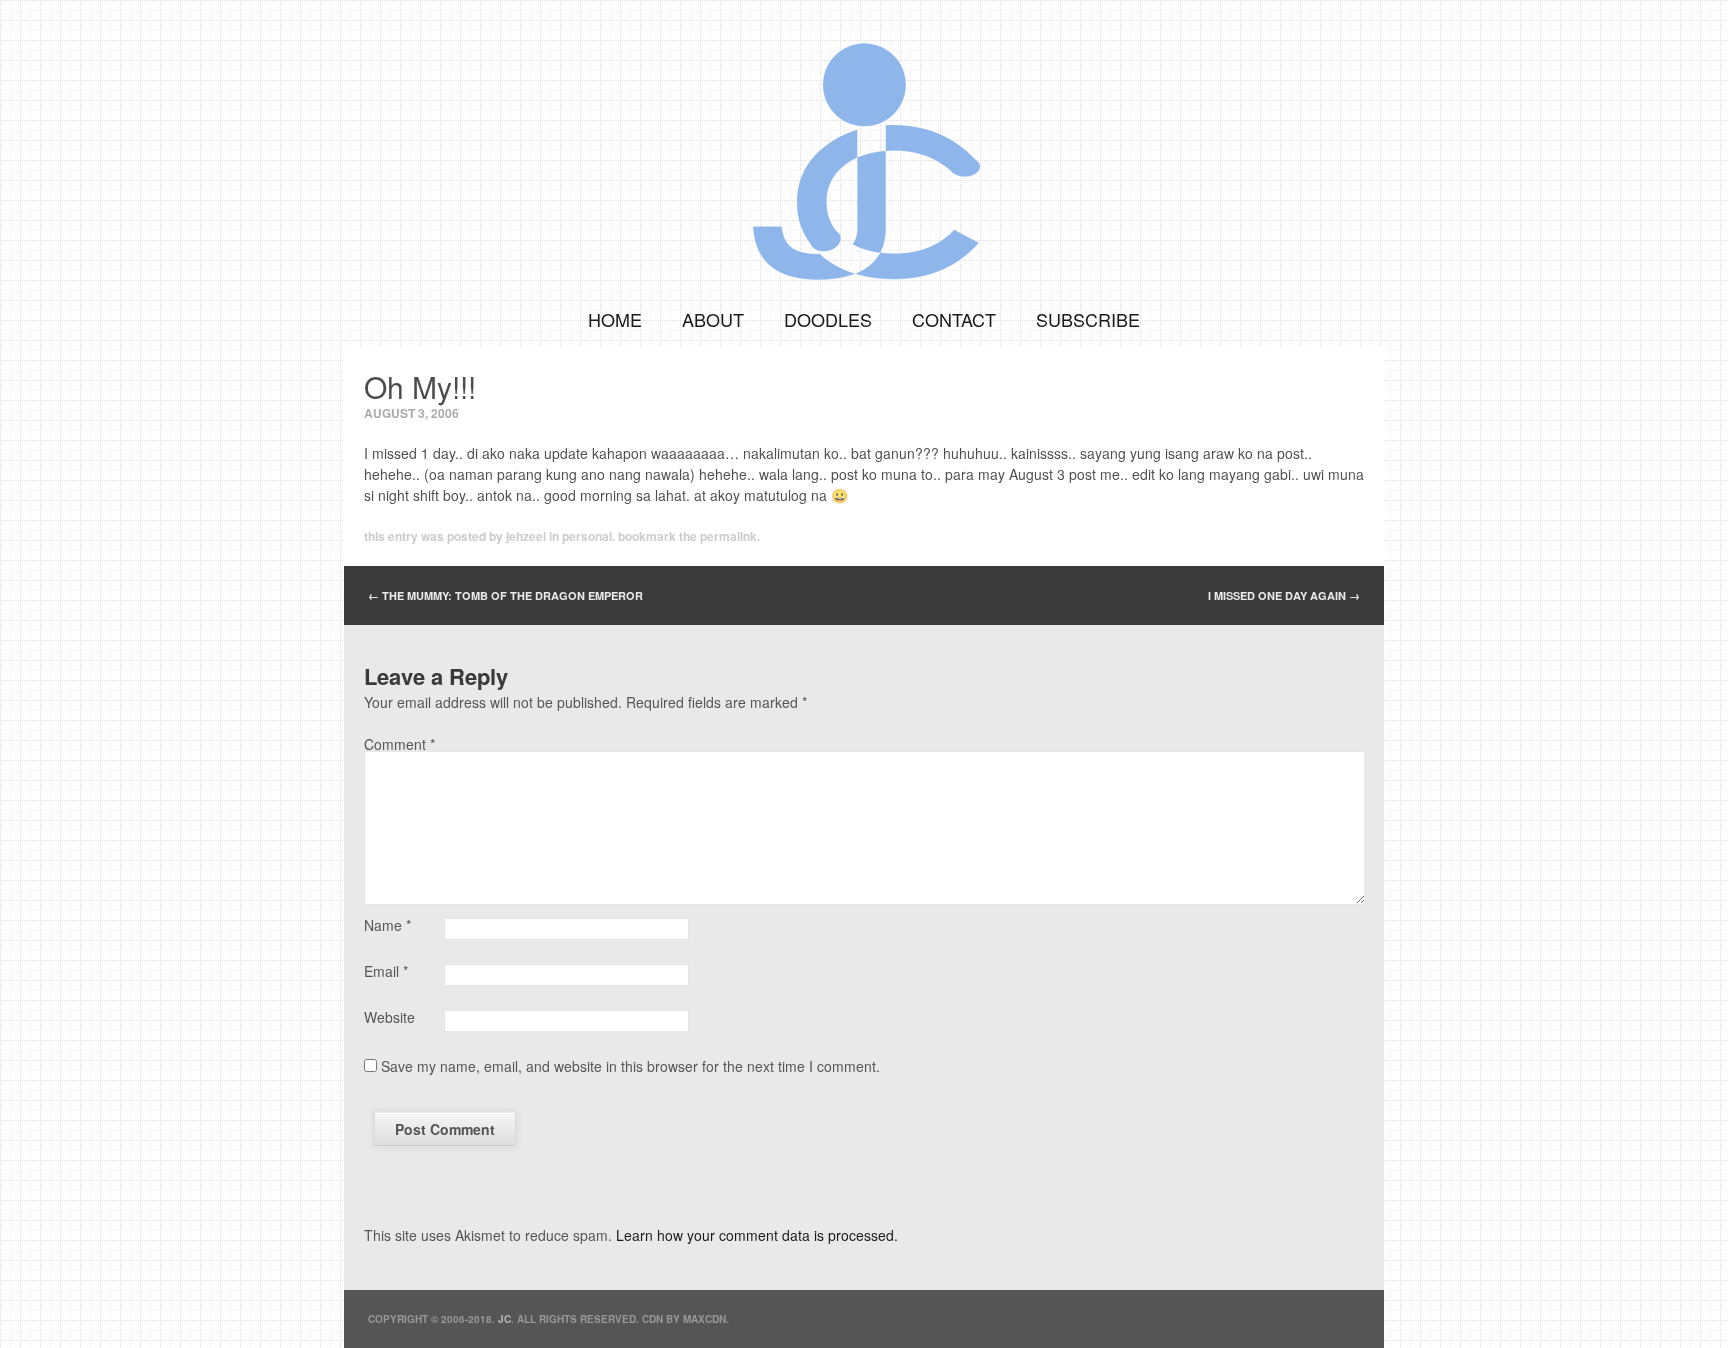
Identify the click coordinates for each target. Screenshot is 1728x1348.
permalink (728, 536)
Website (389, 1017)
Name (387, 925)
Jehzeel (526, 536)
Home (615, 319)
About (713, 319)
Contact (954, 319)
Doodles (828, 319)
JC (504, 1319)
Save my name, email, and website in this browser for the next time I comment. (630, 1066)
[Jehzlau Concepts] (864, 145)
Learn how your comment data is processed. (757, 1235)
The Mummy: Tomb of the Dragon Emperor (505, 595)
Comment (399, 744)
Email (386, 971)
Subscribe (1088, 319)
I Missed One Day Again (1284, 595)
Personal (587, 536)
